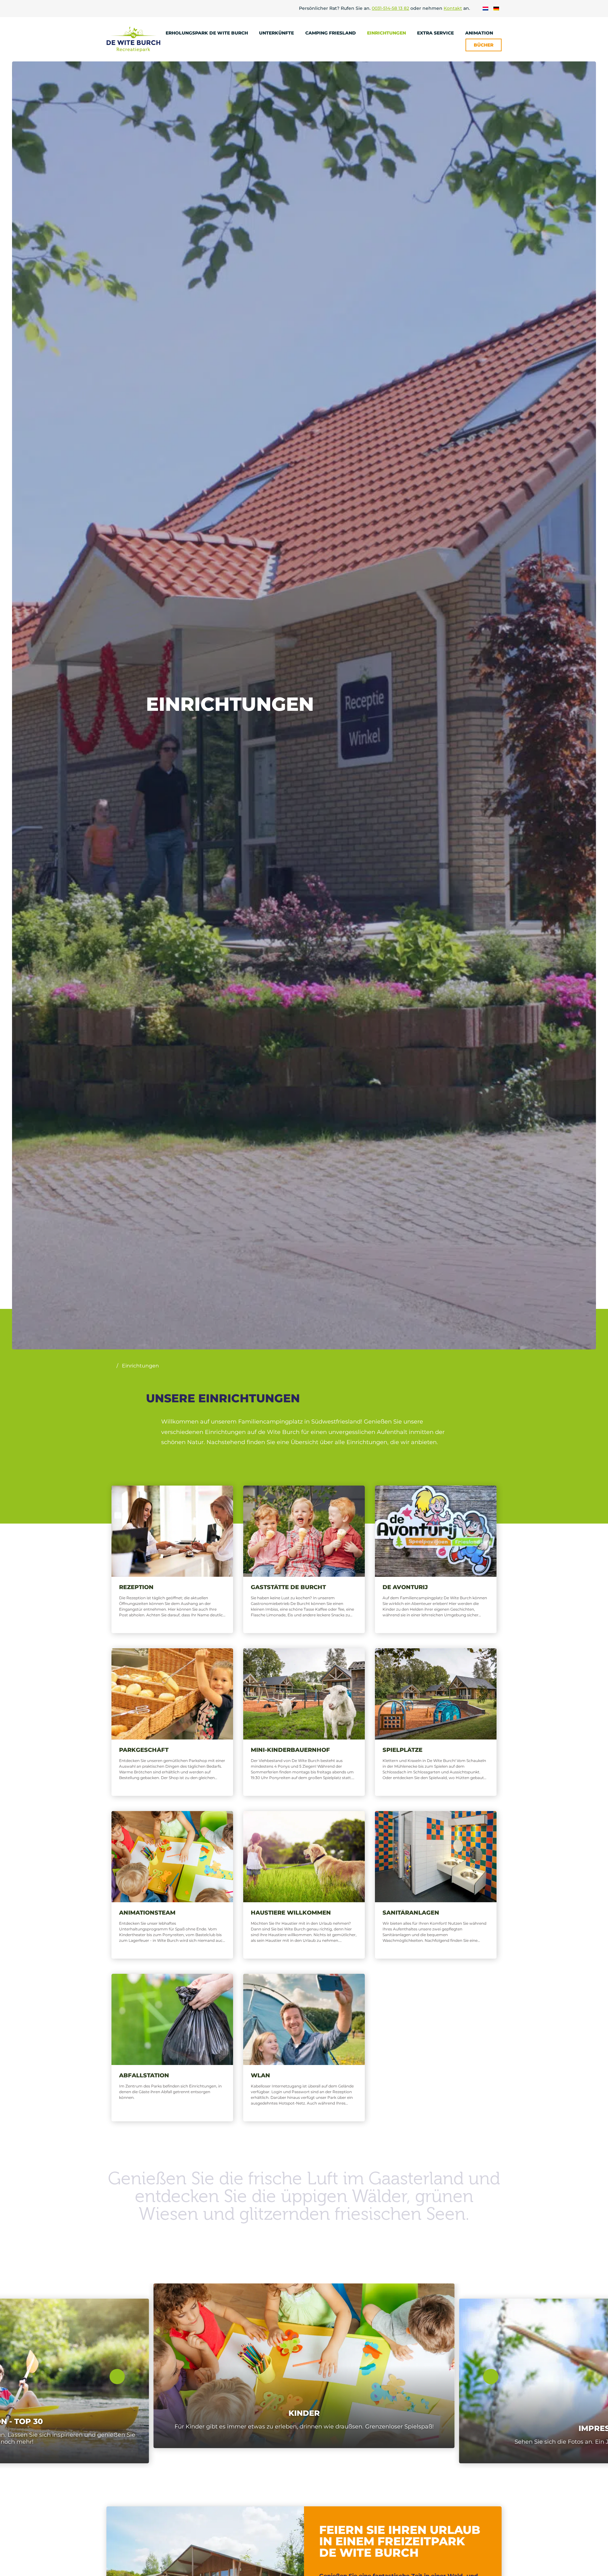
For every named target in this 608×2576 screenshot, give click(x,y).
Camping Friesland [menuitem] (331, 33)
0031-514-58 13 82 (390, 8)
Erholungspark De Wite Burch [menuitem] (207, 33)
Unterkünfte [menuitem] (277, 33)
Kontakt (453, 8)
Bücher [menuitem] (484, 45)
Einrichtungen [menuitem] (387, 33)
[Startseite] (110, 1366)
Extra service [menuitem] (436, 33)
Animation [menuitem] (480, 33)
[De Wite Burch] (133, 39)
